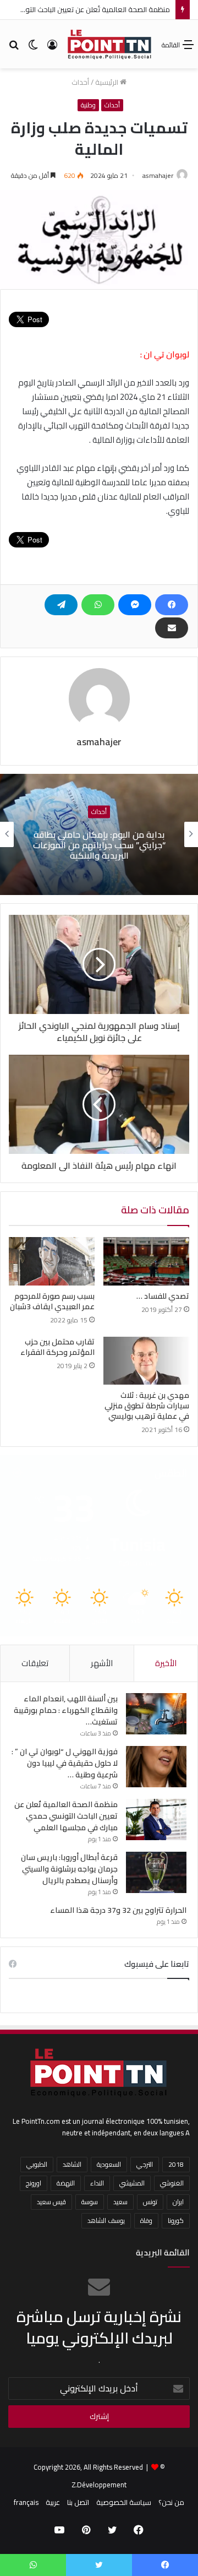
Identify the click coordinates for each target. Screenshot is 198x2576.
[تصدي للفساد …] (146, 1261)
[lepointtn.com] (110, 44)
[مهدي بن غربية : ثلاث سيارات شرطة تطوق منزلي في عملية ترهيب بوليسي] (146, 1361)
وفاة (146, 2220)
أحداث (80, 82)
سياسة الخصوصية (124, 2502)
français (26, 2502)
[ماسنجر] (135, 605)
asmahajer (158, 175)
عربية (53, 2502)
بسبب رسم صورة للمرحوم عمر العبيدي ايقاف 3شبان (52, 1301)
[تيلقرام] (61, 605)
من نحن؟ (171, 2502)
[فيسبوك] (172, 605)
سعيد (120, 2202)
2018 (176, 2164)
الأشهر (102, 1663)
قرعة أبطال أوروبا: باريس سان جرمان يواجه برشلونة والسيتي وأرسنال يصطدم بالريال (69, 1869)
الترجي (145, 2164)
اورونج (34, 2183)
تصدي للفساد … (163, 1296)
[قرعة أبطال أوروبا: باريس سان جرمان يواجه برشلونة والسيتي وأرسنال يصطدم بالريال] (156, 1872)
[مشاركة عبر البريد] (172, 628)
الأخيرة (166, 1663)
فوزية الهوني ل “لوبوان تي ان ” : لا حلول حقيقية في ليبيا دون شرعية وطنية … (65, 1763)
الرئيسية (108, 82)
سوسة (90, 2202)
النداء (97, 2183)
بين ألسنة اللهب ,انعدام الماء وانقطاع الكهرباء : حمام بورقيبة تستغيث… (66, 1710)
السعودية (109, 2164)
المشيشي (132, 2183)
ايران (178, 2202)
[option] (99, 834)
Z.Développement (99, 2485)
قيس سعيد (51, 2202)
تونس (150, 2202)
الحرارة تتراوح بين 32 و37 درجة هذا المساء (118, 1910)
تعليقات (35, 1663)
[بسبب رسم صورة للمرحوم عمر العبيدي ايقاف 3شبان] (52, 1261)
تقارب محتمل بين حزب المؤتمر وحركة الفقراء (57, 1347)
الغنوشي (172, 2183)
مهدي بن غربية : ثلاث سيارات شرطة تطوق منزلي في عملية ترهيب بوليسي (147, 1406)
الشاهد (72, 2164)
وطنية (88, 105)
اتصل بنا (78, 2502)
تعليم (99, 812)
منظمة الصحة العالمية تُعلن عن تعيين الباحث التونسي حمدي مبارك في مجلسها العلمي (66, 1816)
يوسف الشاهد (106, 2220)
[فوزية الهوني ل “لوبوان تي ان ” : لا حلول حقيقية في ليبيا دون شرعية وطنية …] (156, 1767)
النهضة (66, 2183)
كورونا (176, 2220)
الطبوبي (37, 2164)
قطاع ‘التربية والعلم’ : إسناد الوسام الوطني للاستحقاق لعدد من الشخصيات (99, 844)
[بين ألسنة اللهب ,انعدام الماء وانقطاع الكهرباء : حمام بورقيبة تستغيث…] (156, 1714)
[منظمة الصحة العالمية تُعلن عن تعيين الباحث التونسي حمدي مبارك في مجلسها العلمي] (156, 1820)
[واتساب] (98, 605)
